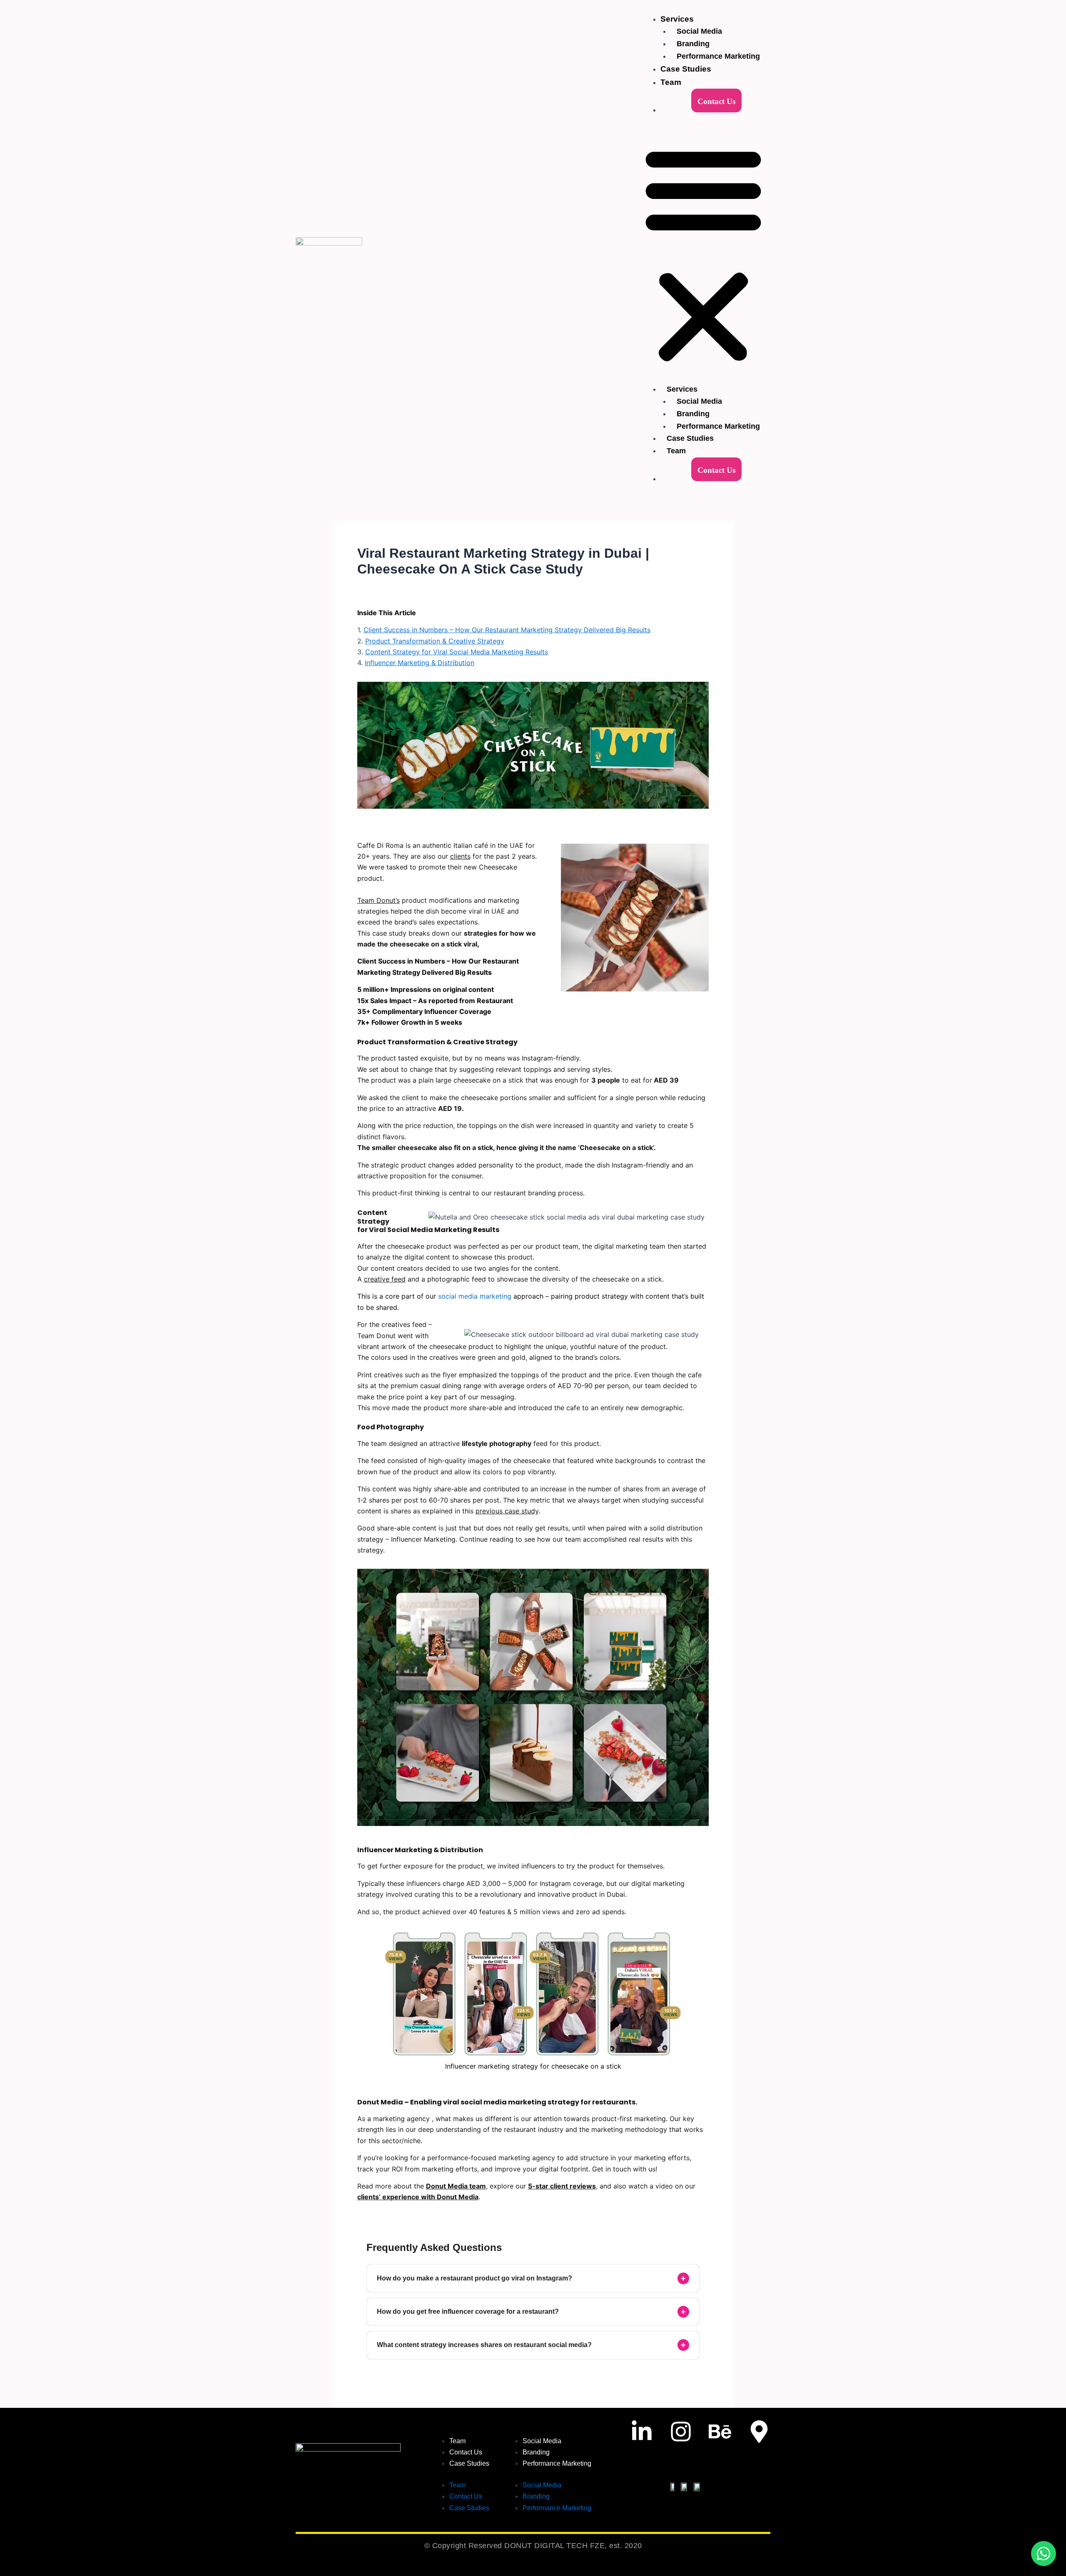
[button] (703, 255)
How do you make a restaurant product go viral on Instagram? (531, 2278)
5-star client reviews (562, 2186)
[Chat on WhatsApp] (1044, 2554)
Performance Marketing (718, 56)
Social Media (699, 31)
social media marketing (475, 1296)
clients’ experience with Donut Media (418, 2197)
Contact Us (716, 101)
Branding (693, 44)
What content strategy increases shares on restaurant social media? (531, 2345)
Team (671, 82)
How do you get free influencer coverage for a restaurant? (531, 2312)
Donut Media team (456, 2186)
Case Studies (686, 69)
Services (677, 19)
